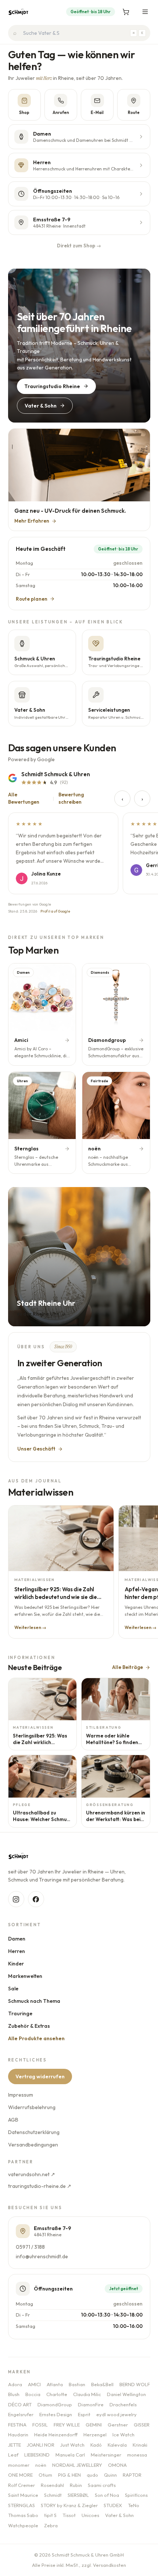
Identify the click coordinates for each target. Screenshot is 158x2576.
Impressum (21, 2095)
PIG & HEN (69, 2475)
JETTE (15, 2445)
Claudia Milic (87, 2394)
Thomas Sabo (23, 2515)
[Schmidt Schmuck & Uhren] (19, 12)
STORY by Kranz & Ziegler (69, 2505)
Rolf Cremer (21, 2485)
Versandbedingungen (33, 2145)
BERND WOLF (135, 2384)
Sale (13, 1989)
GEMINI (94, 2425)
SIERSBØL (78, 2495)
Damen (17, 1939)
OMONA (117, 2465)
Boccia (33, 2394)
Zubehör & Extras (29, 2026)
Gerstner (118, 2425)
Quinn (110, 2475)
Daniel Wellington (126, 2394)
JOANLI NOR (41, 2445)
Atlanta (55, 2384)
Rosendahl (52, 2485)
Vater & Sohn (41, 406)
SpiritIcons (136, 2495)
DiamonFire (91, 2404)
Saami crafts (102, 2485)
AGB (13, 2120)
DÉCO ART (20, 2404)
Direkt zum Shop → (79, 246)
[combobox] (79, 33)
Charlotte (57, 2394)
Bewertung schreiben (71, 798)
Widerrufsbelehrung (32, 2107)
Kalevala (117, 2445)
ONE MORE (20, 2475)
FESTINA (17, 2425)
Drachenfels (123, 2404)
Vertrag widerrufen (40, 2076)
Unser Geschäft (36, 1449)
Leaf (13, 2455)
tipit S (50, 2515)
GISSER (142, 2425)
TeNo (134, 2505)
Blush (14, 2394)
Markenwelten (25, 1976)
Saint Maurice (23, 2495)
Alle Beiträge (128, 1667)
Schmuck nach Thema (34, 2001)
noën (41, 2465)
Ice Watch (123, 2435)
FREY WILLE (67, 2425)
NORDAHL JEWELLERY (77, 2465)
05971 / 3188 (30, 2247)
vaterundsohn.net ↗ (32, 2174)
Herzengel (95, 2435)
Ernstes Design (56, 2414)
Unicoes (90, 2515)
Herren (17, 1951)
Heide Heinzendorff (56, 2435)
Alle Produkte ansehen (36, 2038)
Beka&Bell (102, 2384)
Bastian (77, 2384)
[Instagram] (16, 1899)
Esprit (84, 2414)
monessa (137, 2455)
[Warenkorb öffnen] (126, 12)
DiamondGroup (55, 2404)
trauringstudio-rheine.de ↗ (40, 2186)
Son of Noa (107, 2495)
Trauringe (20, 2013)
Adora (15, 2384)
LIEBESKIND (37, 2455)
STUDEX (113, 2505)
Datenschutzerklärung (34, 2132)
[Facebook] (36, 1899)
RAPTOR (132, 2475)
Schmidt (53, 2495)
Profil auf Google (55, 911)
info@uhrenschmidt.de (42, 2256)
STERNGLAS (21, 2505)
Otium (45, 2475)
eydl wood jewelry (116, 2414)
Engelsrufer (21, 2414)
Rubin (76, 2485)
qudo (92, 2475)
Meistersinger (106, 2455)
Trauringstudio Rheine (52, 386)
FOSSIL (40, 2425)
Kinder (16, 1964)
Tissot (69, 2515)
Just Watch (72, 2445)
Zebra (51, 2525)
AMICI (34, 2384)
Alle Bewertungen (24, 798)
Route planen (32, 599)
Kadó (96, 2445)
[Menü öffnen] (145, 12)
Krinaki (140, 2445)
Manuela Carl (70, 2455)
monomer (19, 2465)
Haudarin (18, 2435)
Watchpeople (23, 2525)
